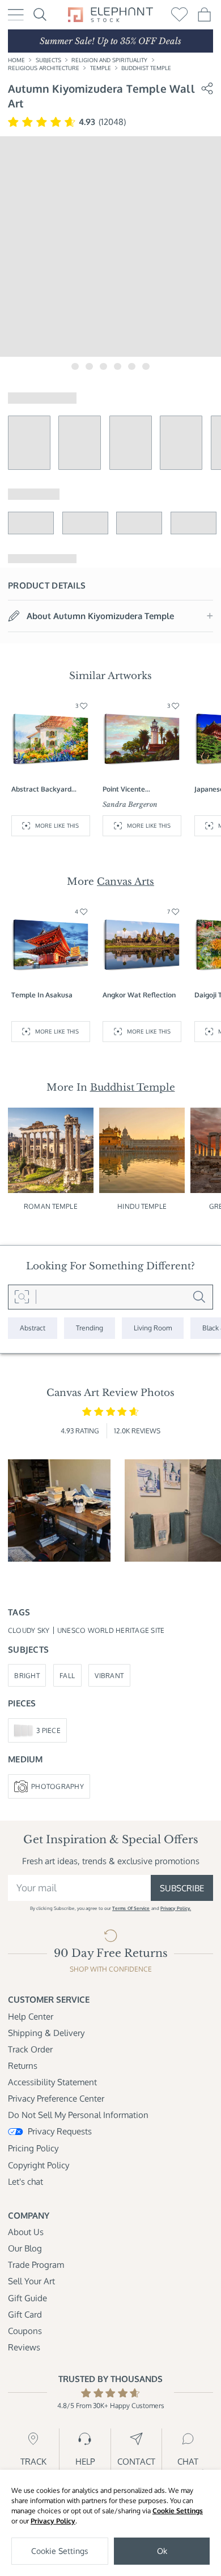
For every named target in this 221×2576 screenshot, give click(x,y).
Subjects (48, 60)
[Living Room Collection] (153, 1328)
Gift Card (25, 2314)
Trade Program (36, 2264)
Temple (101, 68)
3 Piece (48, 1730)
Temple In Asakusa (42, 995)
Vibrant (109, 1675)
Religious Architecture (44, 68)
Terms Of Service (131, 1908)
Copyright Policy (39, 2165)
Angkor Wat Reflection (139, 995)
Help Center (31, 2016)
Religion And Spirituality (109, 60)
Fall (67, 1675)
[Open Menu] (16, 15)
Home (16, 60)
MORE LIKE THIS (57, 825)
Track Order (30, 2049)
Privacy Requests (60, 2131)
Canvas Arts (126, 881)
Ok (162, 2551)
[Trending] (90, 1328)
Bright (27, 1675)
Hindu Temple (142, 1206)
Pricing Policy (33, 2148)
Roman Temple (51, 1206)
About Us (26, 2232)
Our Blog (25, 2248)
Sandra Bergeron (130, 804)
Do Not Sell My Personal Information (78, 2115)
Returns (23, 2065)
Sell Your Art (31, 2281)
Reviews (24, 2347)
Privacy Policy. (176, 1908)
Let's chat (25, 2181)
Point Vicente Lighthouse (124, 789)
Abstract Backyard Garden (41, 789)
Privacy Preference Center (56, 2098)
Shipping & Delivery (46, 2033)
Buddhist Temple (146, 68)
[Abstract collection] (33, 1328)
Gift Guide (27, 2298)
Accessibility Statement (52, 2082)
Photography (58, 1786)
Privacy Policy (53, 2521)
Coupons (25, 2331)
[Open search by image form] (22, 1297)
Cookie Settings (178, 2511)
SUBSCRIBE (182, 1888)
